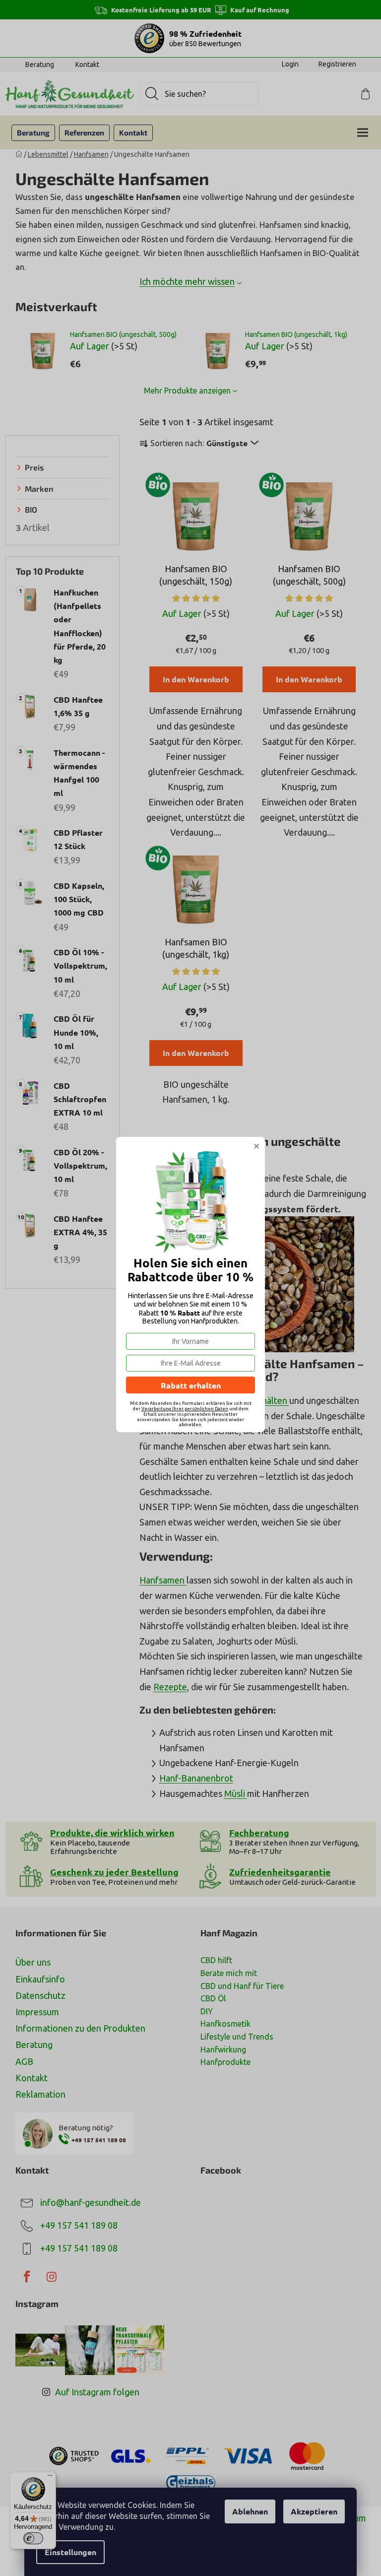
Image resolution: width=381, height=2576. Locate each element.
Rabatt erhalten (191, 1385)
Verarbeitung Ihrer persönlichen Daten (185, 1409)
